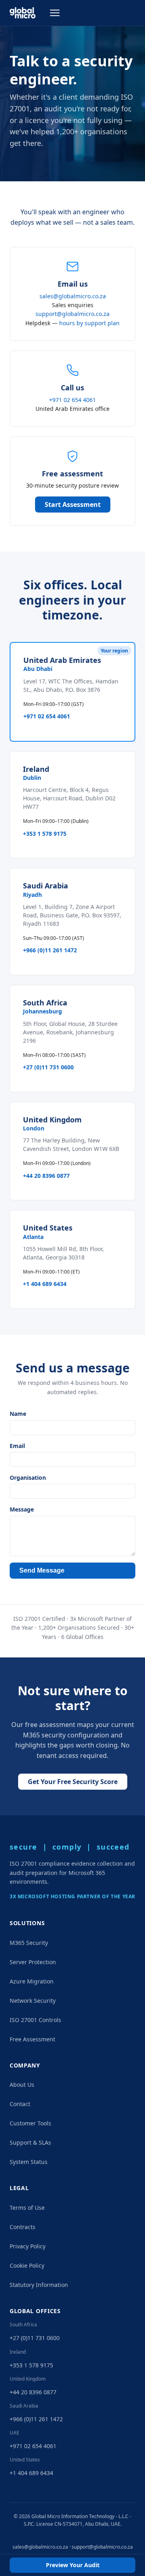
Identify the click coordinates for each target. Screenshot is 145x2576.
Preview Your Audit (73, 2565)
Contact (20, 2104)
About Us (22, 2085)
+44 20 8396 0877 (46, 1176)
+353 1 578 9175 (45, 834)
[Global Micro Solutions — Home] (23, 13)
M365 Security (29, 1943)
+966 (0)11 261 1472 (50, 950)
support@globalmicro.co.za (72, 314)
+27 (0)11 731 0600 (48, 1067)
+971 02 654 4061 (72, 400)
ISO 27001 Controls (35, 2020)
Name (18, 1414)
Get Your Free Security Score (73, 1782)
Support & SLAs (30, 2142)
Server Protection (33, 1962)
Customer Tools (30, 2123)
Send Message (42, 1570)
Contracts (23, 2227)
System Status (29, 2162)
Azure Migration (32, 1981)
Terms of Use (27, 2208)
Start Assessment (73, 505)
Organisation (28, 1478)
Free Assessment (32, 2039)
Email (17, 1446)
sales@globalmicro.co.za (73, 296)
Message (22, 1509)
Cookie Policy (27, 2265)
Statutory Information (39, 2285)
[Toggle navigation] (55, 13)
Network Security (33, 2001)
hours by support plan (89, 323)
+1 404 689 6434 (45, 1284)
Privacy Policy (28, 2246)
